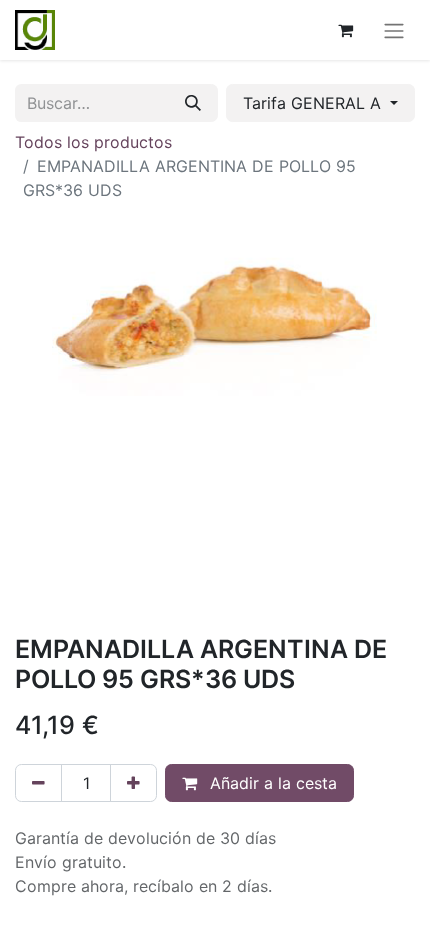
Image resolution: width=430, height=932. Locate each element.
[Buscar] (193, 103)
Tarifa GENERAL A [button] (314, 103)
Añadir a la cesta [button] (271, 783)
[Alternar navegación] (394, 30)
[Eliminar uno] (38, 783)
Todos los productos (93, 142)
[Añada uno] (133, 783)
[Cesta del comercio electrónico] (345, 30)
